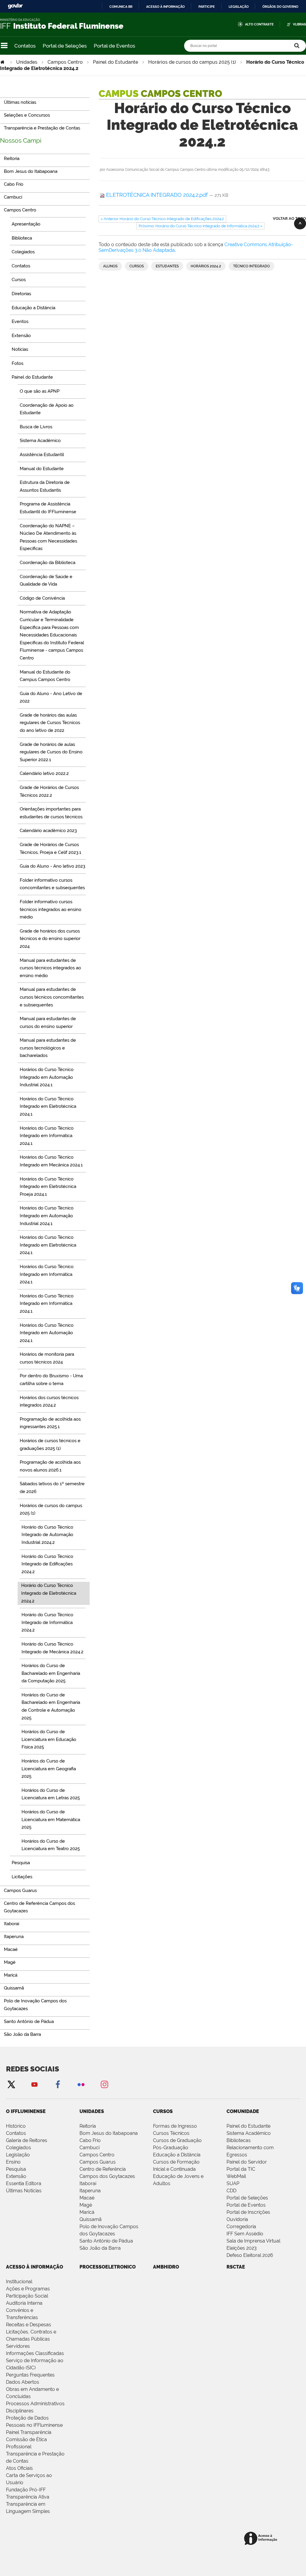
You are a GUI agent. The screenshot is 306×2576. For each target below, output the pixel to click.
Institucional (19, 2282)
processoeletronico (108, 2267)
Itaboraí (88, 2183)
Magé (86, 2205)
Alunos (110, 266)
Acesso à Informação (35, 2267)
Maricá (87, 2212)
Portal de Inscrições (248, 2212)
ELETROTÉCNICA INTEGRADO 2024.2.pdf (157, 195)
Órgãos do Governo (280, 7)
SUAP (233, 2183)
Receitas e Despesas (29, 2325)
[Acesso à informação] (262, 2539)
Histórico (16, 2126)
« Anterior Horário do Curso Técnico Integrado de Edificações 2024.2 (162, 219)
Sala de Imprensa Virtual (253, 2241)
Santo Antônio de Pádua (106, 2241)
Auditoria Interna (24, 2303)
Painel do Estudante (115, 62)
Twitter (11, 2084)
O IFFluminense (26, 2111)
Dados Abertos (23, 2382)
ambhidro (166, 2267)
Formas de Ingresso (175, 2126)
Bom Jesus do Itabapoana (109, 2133)
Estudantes (167, 266)
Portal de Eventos (114, 46)
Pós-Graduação (171, 2148)
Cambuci (89, 2148)
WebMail (236, 2176)
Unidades (27, 62)
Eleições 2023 (242, 2248)
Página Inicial (3, 62)
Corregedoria (241, 2227)
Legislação (239, 7)
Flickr (81, 2084)
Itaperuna (90, 2191)
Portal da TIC (241, 2169)
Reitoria (88, 2126)
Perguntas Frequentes (30, 2375)
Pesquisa (16, 2169)
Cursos (137, 266)
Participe (207, 7)
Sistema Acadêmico (249, 2133)
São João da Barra (100, 2248)
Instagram (104, 2084)
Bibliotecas (239, 2140)
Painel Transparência (29, 2432)
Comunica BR (121, 7)
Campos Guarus (98, 2162)
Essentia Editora (24, 2183)
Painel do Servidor (247, 2162)
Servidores (18, 2346)
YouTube (34, 2084)
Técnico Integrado (251, 266)
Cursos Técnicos (171, 2133)
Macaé (87, 2198)
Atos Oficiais (19, 2468)
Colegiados (19, 2148)
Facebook (58, 2084)
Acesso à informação (165, 7)
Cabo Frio (90, 2140)
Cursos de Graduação (177, 2140)
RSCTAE (236, 2267)
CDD (231, 2191)
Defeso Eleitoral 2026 (250, 2255)
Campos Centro (65, 62)
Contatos (25, 46)
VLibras (299, 24)
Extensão (16, 2176)
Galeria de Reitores (27, 2140)
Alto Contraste (259, 24)
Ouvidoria (237, 2219)
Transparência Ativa (28, 2497)
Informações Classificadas (35, 2353)
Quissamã (91, 2219)
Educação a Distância (177, 2155)
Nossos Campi (21, 140)
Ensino (13, 2162)
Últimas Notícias (24, 2191)
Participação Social (27, 2296)
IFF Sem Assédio (245, 2234)
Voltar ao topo (289, 218)
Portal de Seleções (65, 46)
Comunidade (243, 2111)
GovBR (15, 6)
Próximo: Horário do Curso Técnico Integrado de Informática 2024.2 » (201, 226)
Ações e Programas (28, 2289)
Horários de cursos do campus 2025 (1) (192, 62)
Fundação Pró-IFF (26, 2490)
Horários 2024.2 (206, 266)
